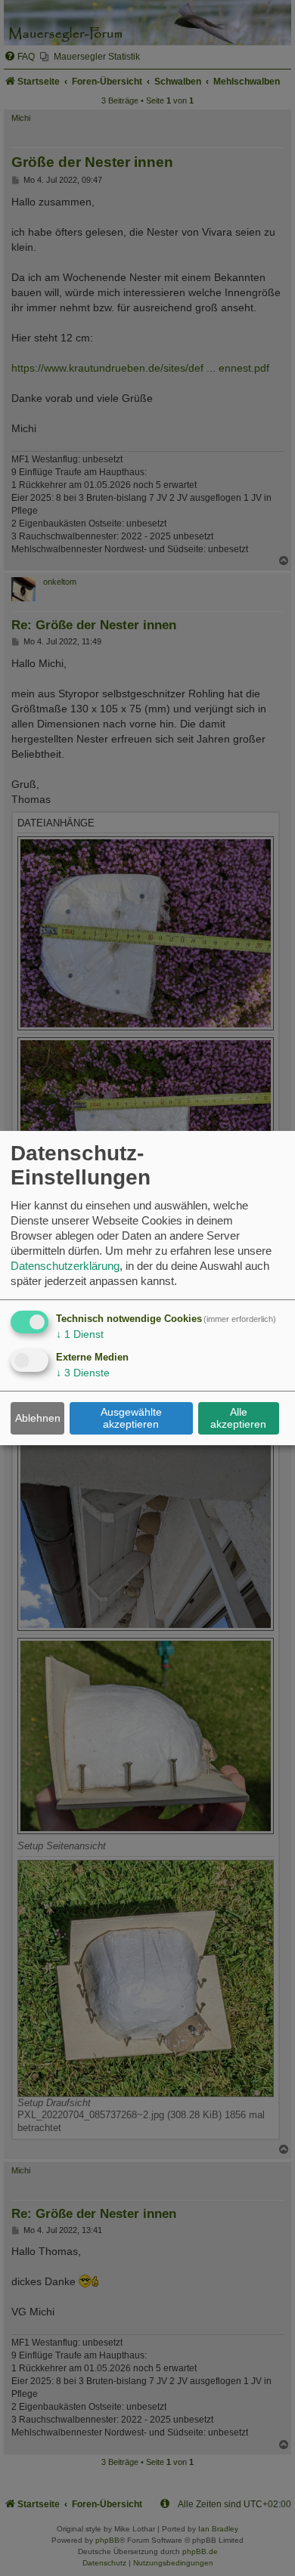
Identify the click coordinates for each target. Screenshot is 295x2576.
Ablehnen (38, 1418)
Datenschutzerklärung (65, 1266)
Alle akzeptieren (238, 1418)
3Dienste (83, 1373)
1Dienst (80, 1334)
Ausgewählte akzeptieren (131, 1418)
